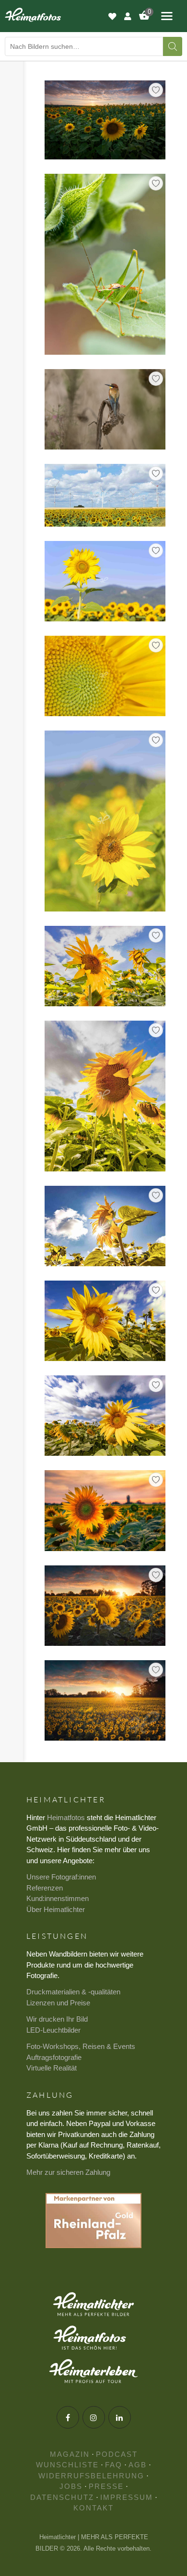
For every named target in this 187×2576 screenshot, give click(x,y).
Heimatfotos (66, 1817)
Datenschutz (62, 2497)
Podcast (117, 2454)
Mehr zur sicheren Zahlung (68, 2172)
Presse (106, 2486)
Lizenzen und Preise (58, 2003)
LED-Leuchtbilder (53, 2030)
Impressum (127, 2497)
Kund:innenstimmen (58, 1898)
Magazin (70, 2454)
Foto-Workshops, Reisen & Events (81, 2046)
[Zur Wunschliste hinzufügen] (156, 90)
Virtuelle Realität (52, 2068)
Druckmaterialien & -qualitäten (73, 1992)
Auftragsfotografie (54, 2057)
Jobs (71, 2486)
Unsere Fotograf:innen (61, 1877)
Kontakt (93, 2508)
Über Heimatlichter (56, 1909)
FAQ (114, 2465)
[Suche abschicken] (173, 46)
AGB (138, 2465)
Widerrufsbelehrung (91, 2476)
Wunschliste (67, 2465)
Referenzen (45, 1888)
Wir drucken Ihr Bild (57, 2019)
